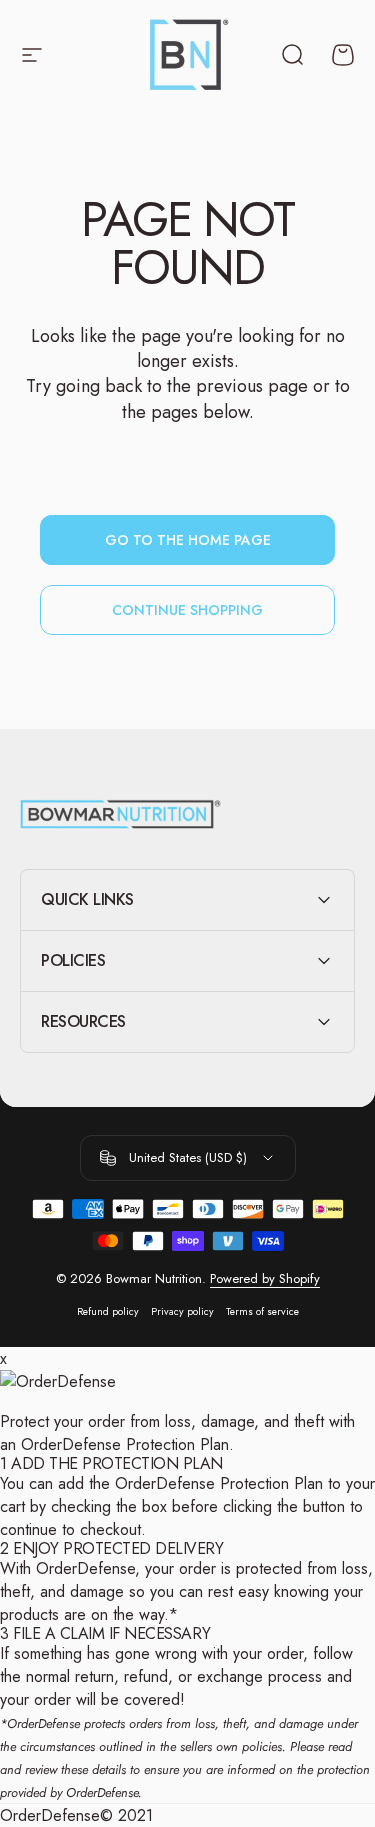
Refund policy (108, 1311)
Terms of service (262, 1311)
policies (262, 1746)
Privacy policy (182, 1311)
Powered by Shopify (265, 1278)
